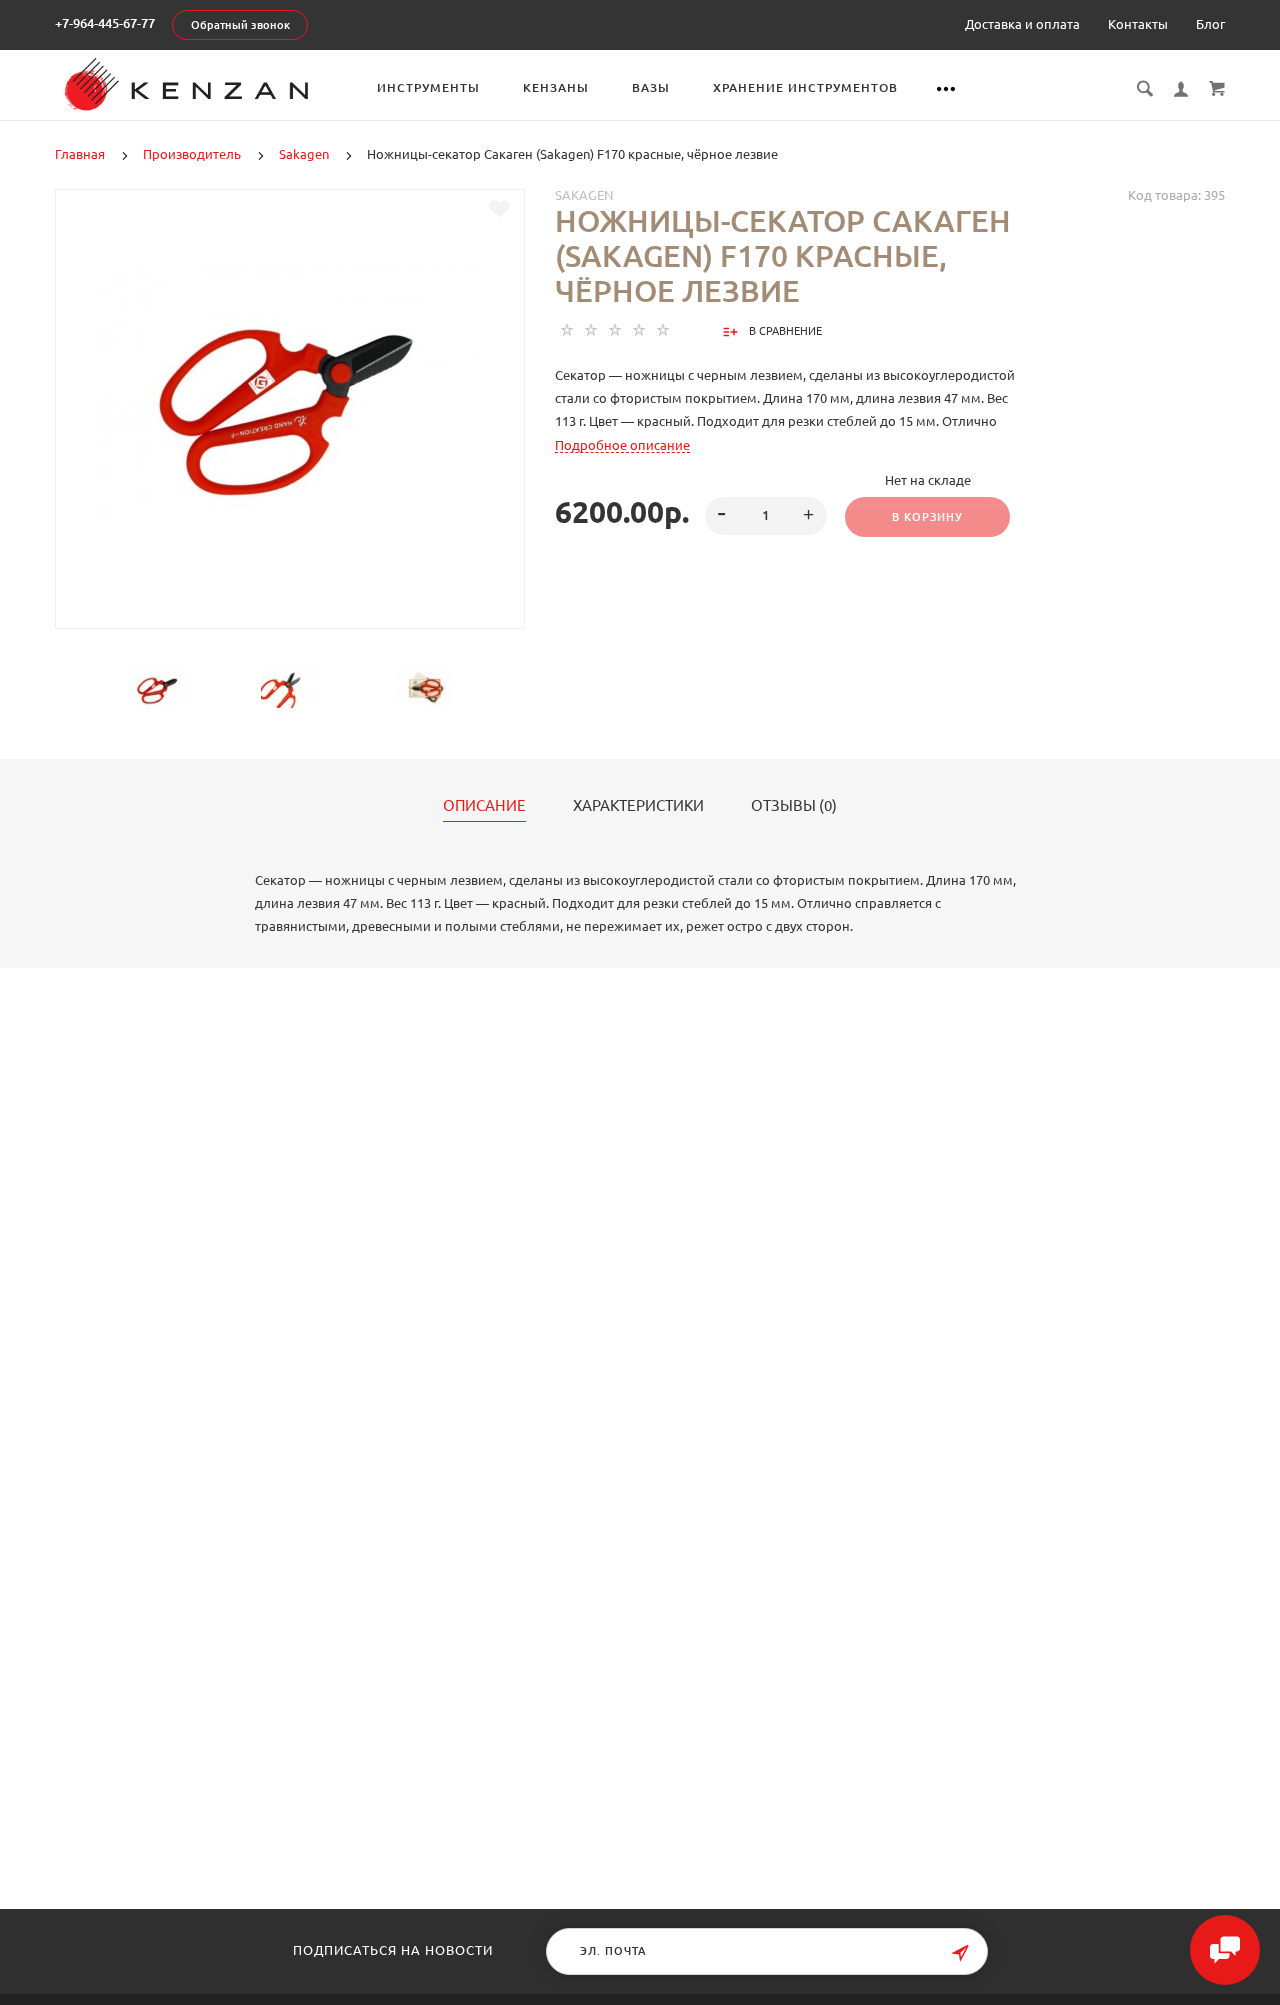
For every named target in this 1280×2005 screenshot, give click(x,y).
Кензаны (556, 87)
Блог (1210, 24)
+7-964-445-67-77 (105, 23)
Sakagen (584, 195)
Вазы (651, 87)
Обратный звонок (240, 25)
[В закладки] (499, 209)
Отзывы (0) (794, 806)
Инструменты (428, 87)
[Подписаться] (960, 1953)
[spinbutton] (766, 516)
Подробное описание (622, 445)
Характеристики (638, 806)
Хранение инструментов (805, 87)
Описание (484, 806)
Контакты (1138, 24)
